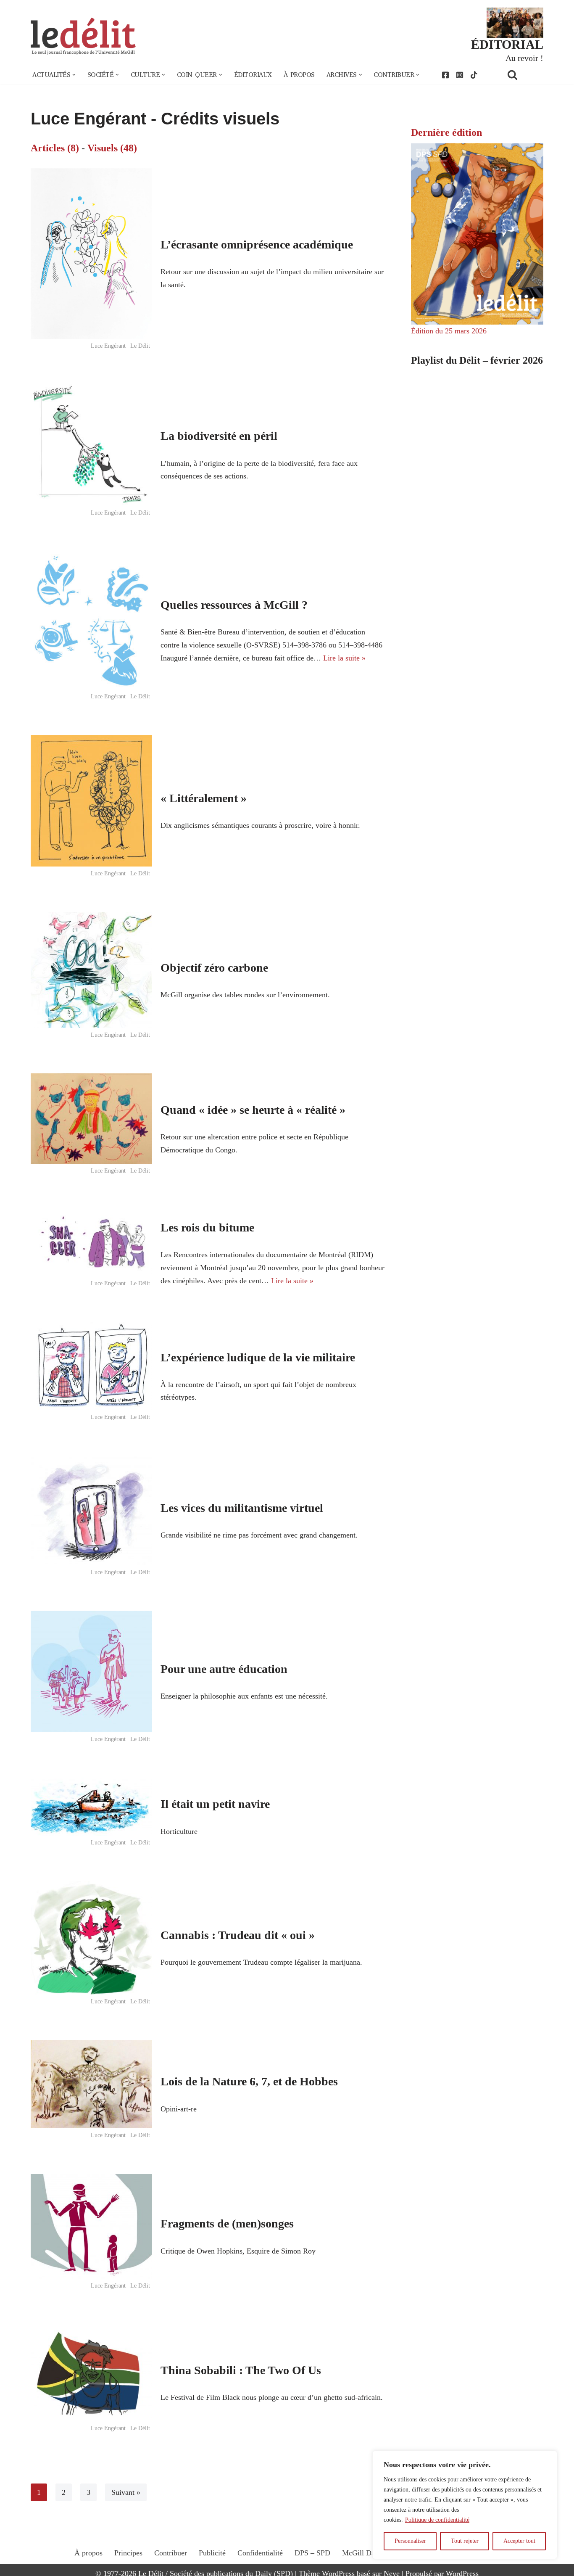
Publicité (212, 2553)
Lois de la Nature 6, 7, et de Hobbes (249, 2081)
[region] (465, 2505)
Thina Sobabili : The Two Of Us (241, 2370)
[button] (74, 75)
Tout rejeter (465, 2541)
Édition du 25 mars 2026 (449, 331)
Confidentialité (260, 2553)
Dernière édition (446, 132)
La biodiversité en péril (219, 436)
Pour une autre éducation (224, 1669)
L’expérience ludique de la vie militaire (258, 1357)
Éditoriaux (253, 75)
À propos (299, 75)
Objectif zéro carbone (214, 968)
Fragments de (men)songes (227, 2223)
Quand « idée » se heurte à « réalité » (253, 1110)
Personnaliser (410, 2541)
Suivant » (126, 2492)
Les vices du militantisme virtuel (242, 1508)
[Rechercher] (523, 75)
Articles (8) (55, 148)
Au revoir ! (524, 58)
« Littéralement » (204, 798)
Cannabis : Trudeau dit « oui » (238, 1935)
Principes (128, 2553)
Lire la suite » (344, 658)
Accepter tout (519, 2541)
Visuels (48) (112, 148)
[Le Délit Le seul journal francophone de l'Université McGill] (83, 36)
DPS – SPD (312, 2553)
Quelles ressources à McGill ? (234, 605)
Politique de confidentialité (437, 2520)
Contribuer (171, 2553)
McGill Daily (362, 2553)
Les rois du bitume (207, 1227)
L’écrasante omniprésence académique (257, 244)
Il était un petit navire (215, 1804)
